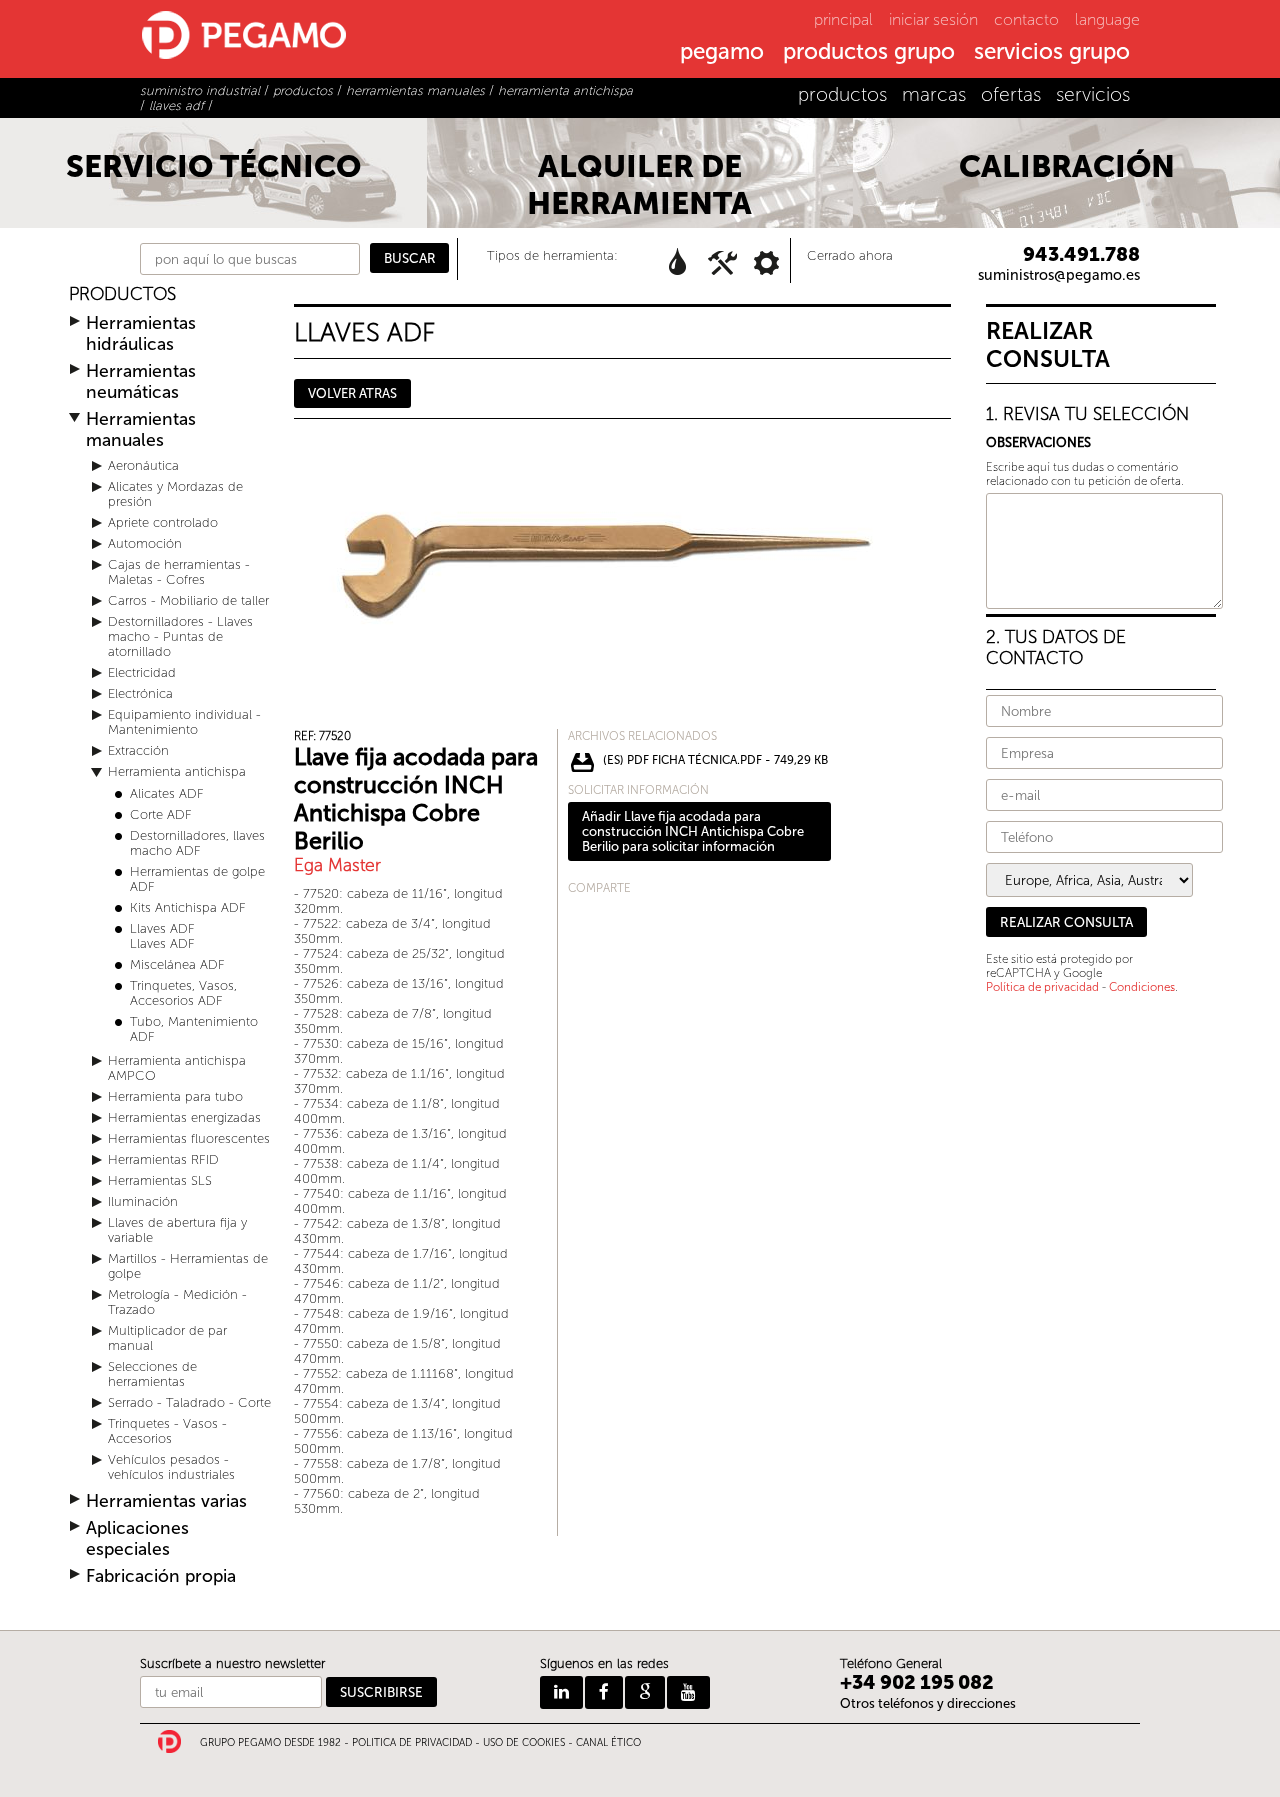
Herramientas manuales (141, 430)
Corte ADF (161, 814)
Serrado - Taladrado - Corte (189, 1402)
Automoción (145, 543)
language (1107, 19)
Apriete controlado (163, 522)
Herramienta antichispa (177, 771)
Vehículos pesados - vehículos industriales (171, 1467)
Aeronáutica (143, 465)
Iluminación (143, 1201)
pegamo (722, 53)
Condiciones (1142, 987)
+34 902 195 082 (917, 1682)
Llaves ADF (162, 928)
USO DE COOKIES (524, 1743)
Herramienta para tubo (175, 1096)
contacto (1026, 19)
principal (843, 19)
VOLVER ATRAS (352, 393)
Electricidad (142, 672)
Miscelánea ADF (177, 964)
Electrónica (140, 693)
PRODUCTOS (122, 294)
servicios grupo (1052, 53)
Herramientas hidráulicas (141, 334)
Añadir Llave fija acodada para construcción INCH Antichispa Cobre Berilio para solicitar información (693, 831)
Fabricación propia (161, 1576)
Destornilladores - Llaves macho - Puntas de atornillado (180, 636)
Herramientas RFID (163, 1159)
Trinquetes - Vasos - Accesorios (167, 1431)
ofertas (1011, 94)
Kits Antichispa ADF (188, 907)
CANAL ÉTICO (608, 1743)
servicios (1093, 94)
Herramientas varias (166, 1501)
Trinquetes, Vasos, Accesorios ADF (183, 993)
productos (842, 94)
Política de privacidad (1042, 987)
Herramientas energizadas (184, 1117)
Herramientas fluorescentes (189, 1138)
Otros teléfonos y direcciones (928, 1703)
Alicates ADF (167, 793)
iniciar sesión (933, 19)
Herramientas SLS (160, 1180)
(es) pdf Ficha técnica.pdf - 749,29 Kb (715, 760)
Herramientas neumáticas (141, 382)
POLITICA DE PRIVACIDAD (412, 1743)
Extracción (138, 750)
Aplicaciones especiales (137, 1539)
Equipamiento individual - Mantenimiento (184, 722)
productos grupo (869, 53)
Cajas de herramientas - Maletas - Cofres (179, 572)
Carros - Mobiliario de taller (188, 600)
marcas (934, 94)
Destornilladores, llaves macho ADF (197, 843)
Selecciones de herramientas (152, 1374)
